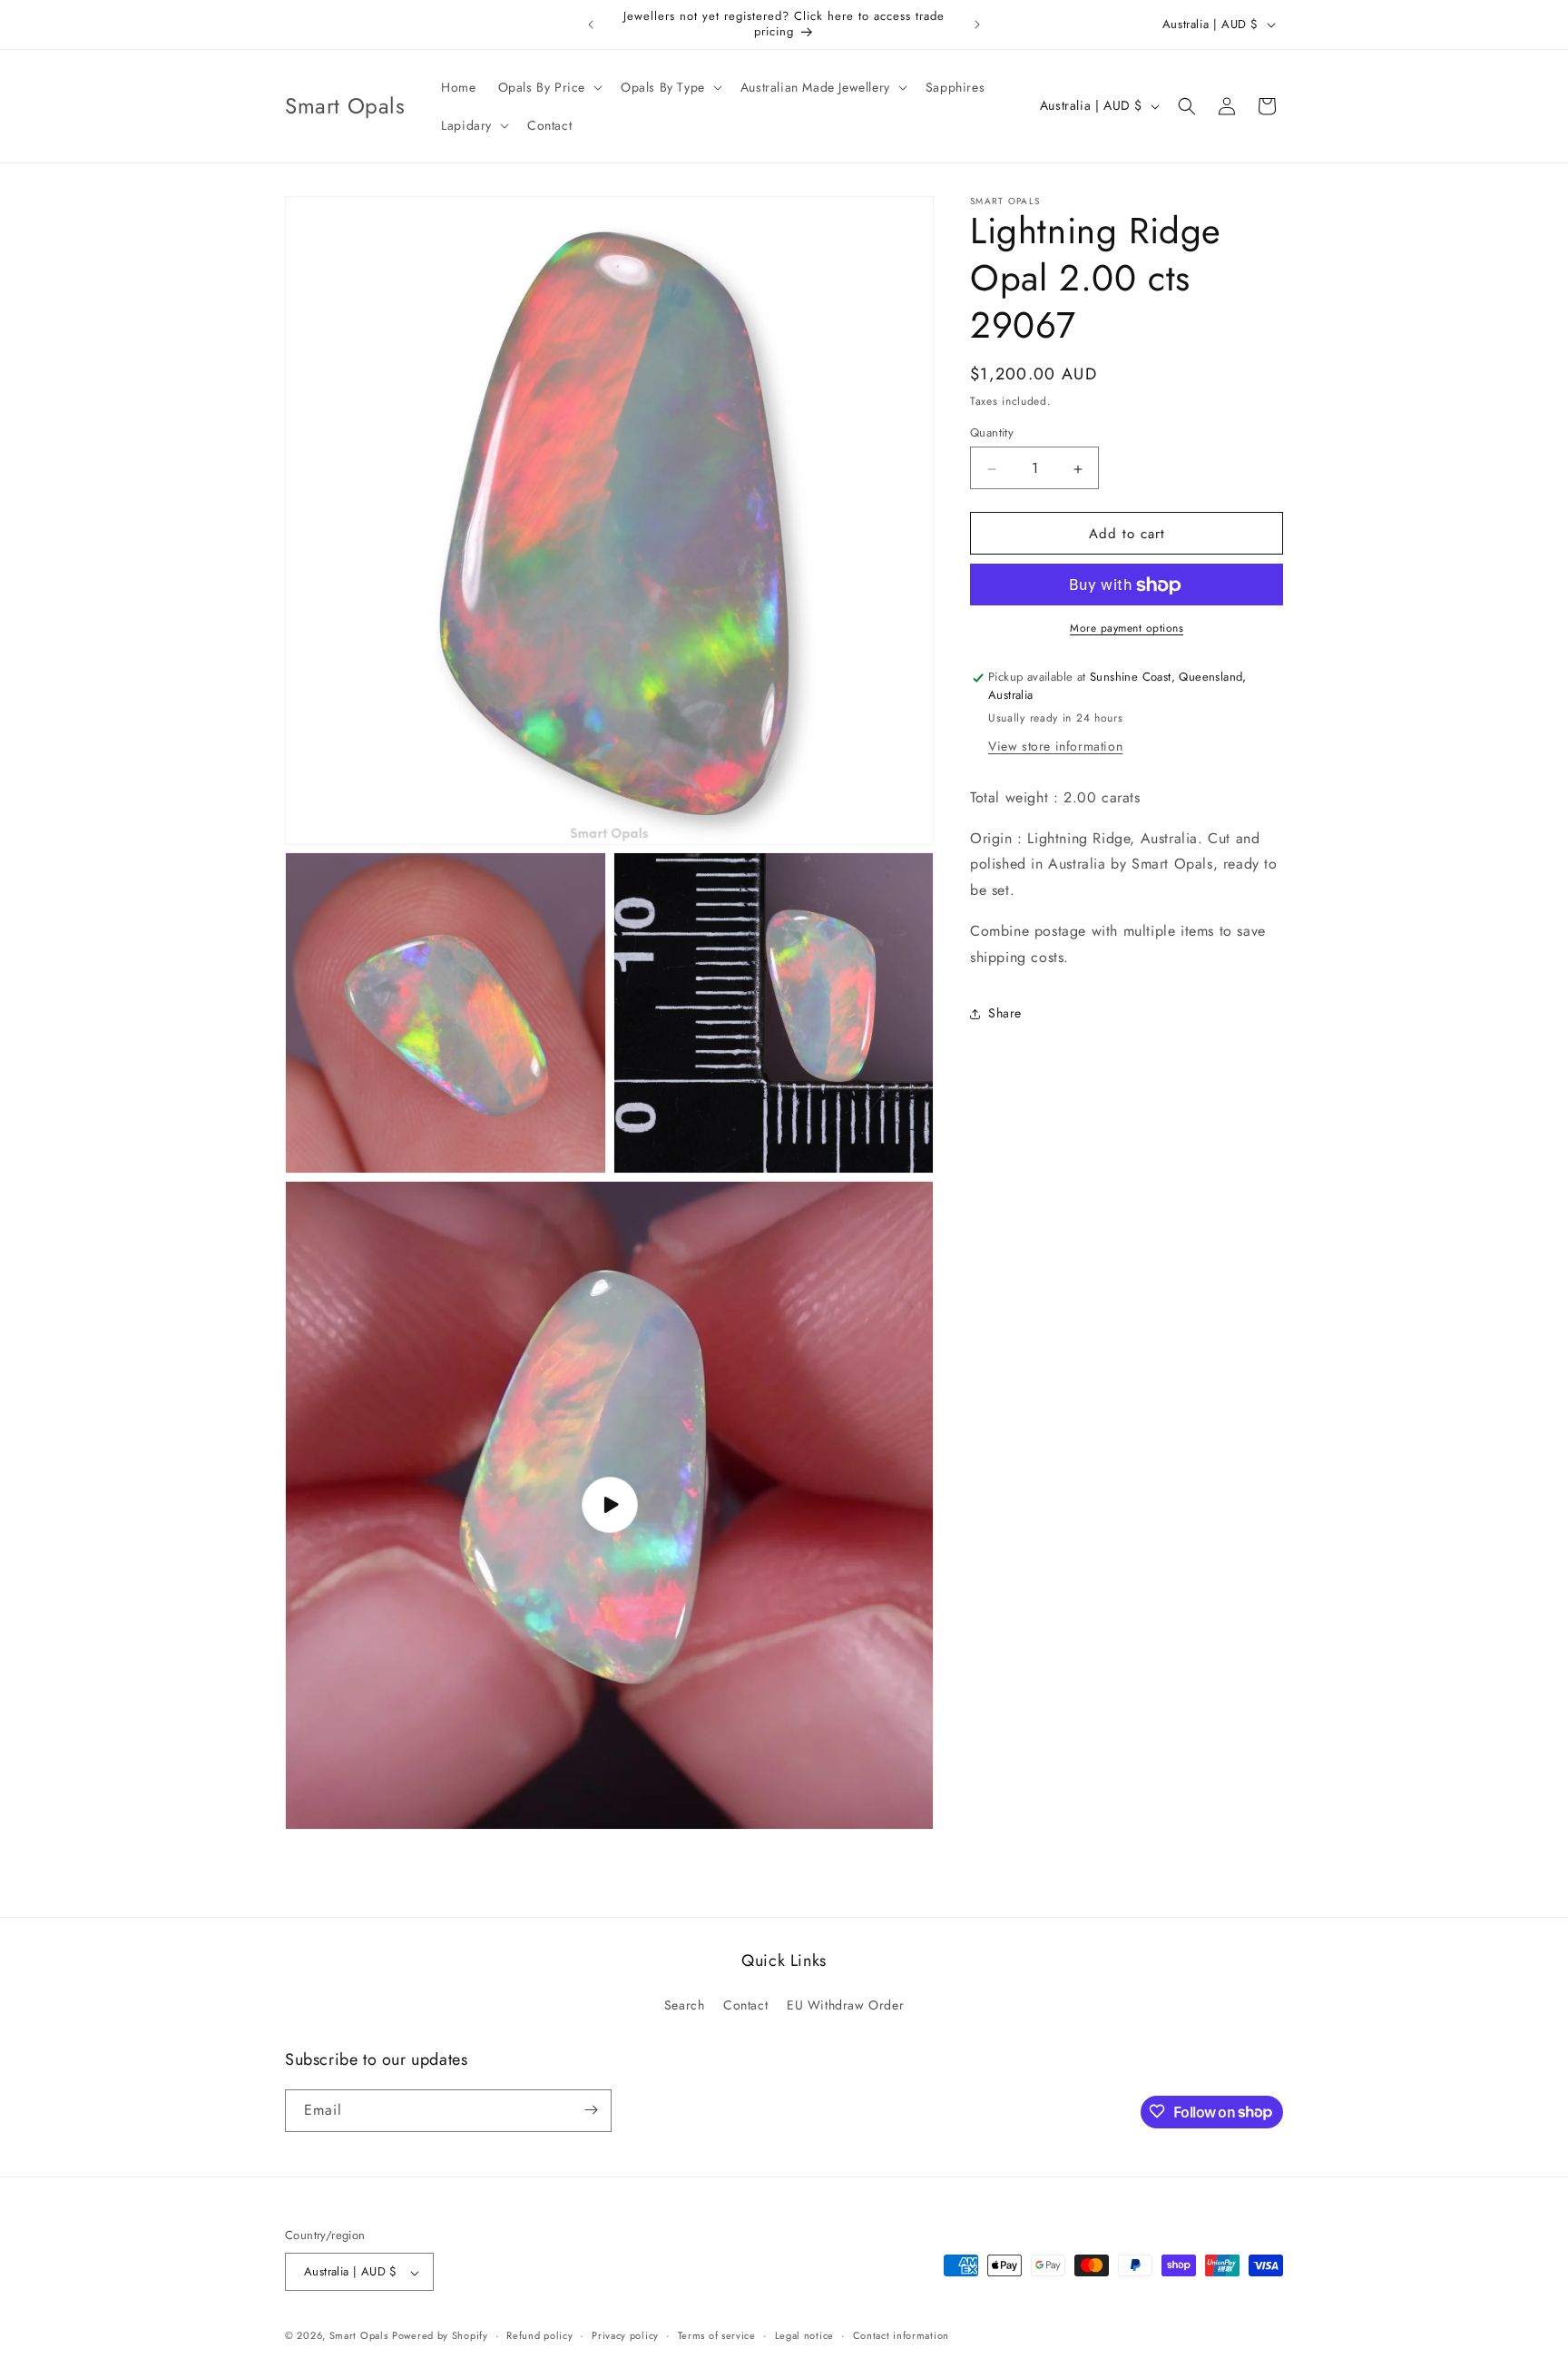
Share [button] (1005, 1014)
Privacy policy (625, 2335)
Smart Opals (359, 2336)
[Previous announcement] (591, 25)
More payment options (1127, 629)
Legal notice (804, 2335)
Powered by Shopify (440, 2336)
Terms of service (717, 2335)
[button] (549, 87)
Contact (745, 2006)
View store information (1055, 746)
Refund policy (539, 2335)
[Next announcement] (977, 25)
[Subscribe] (591, 2110)
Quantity (992, 433)
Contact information (901, 2335)
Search (685, 2006)
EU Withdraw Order (845, 2006)
